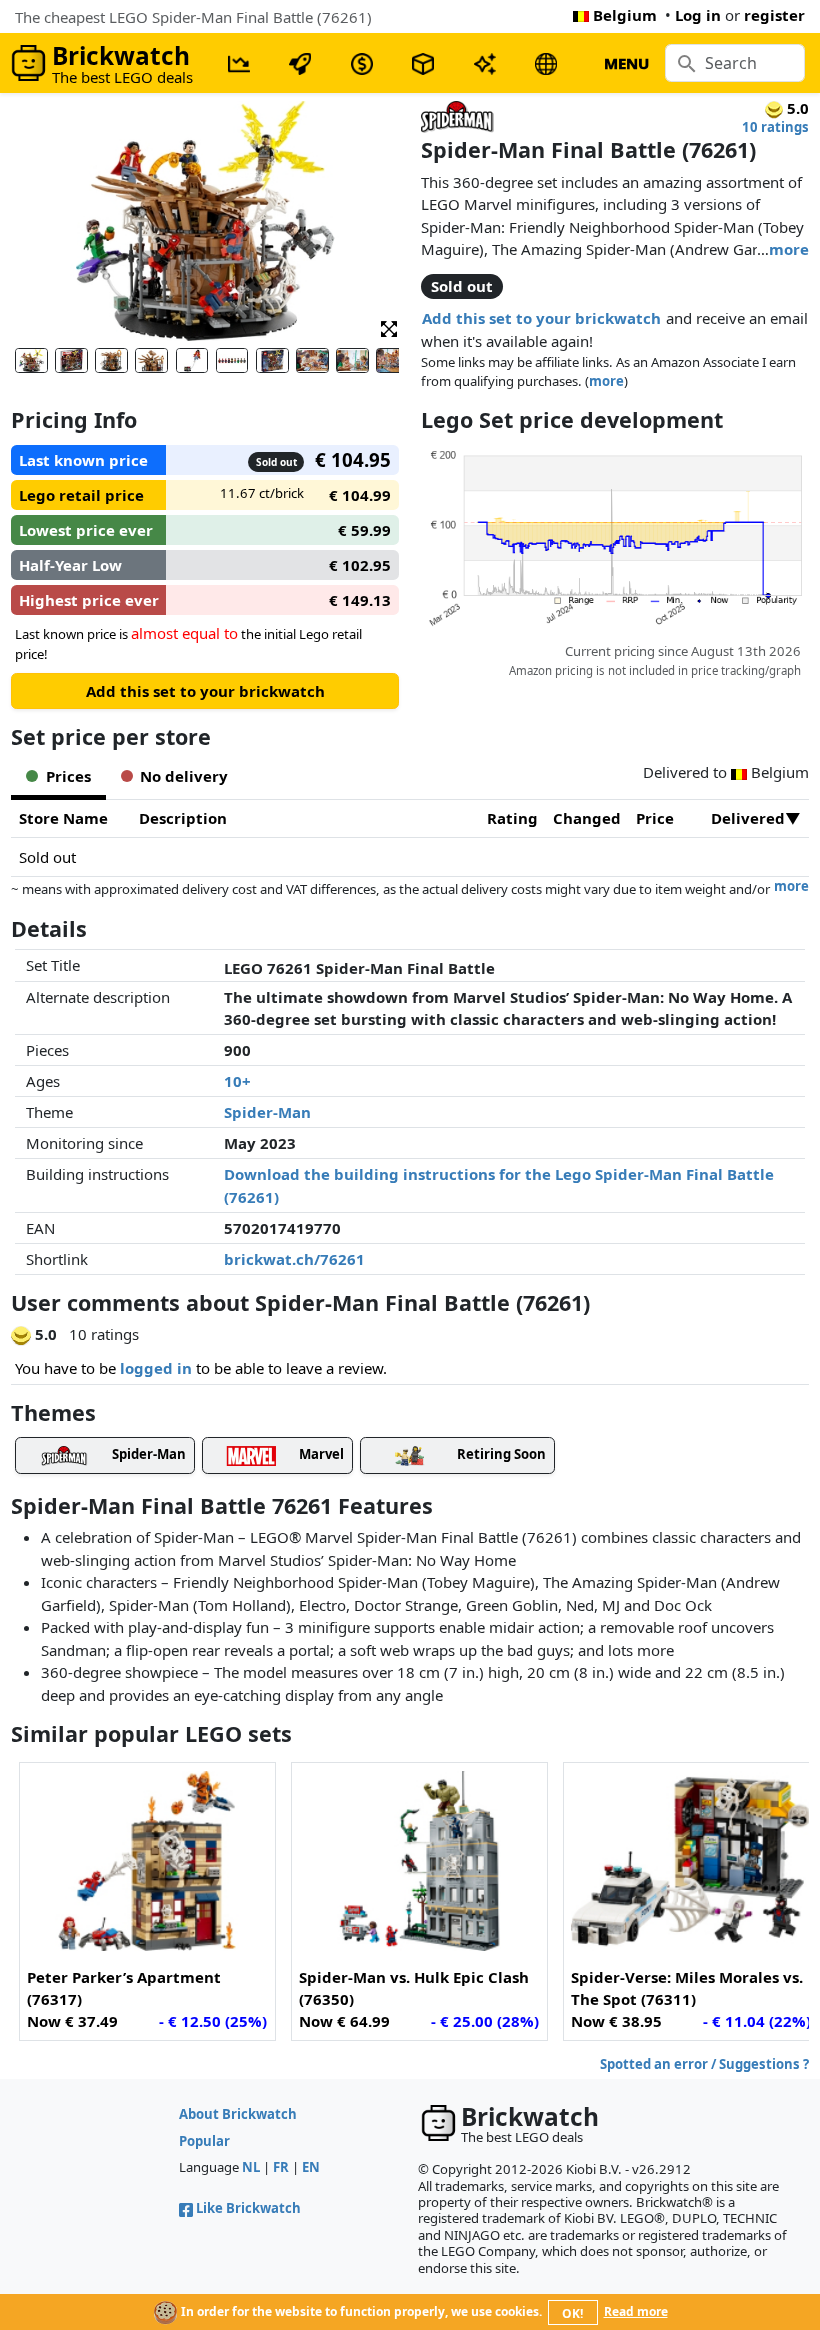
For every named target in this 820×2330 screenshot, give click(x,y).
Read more (636, 2311)
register (774, 15)
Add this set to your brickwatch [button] (541, 318)
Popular (204, 2141)
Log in (698, 15)
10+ (237, 1081)
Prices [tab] (68, 776)
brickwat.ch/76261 (294, 1259)
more (789, 249)
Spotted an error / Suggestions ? (704, 2064)
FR (281, 2167)
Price (655, 818)
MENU (626, 63)
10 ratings (775, 127)
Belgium (625, 15)
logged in (156, 1368)
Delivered (748, 818)
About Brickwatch (238, 2114)
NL (251, 2167)
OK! (572, 2313)
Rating (512, 818)
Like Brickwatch (248, 2208)
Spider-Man (267, 1112)
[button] (389, 327)
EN (311, 2167)
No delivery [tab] (184, 776)
